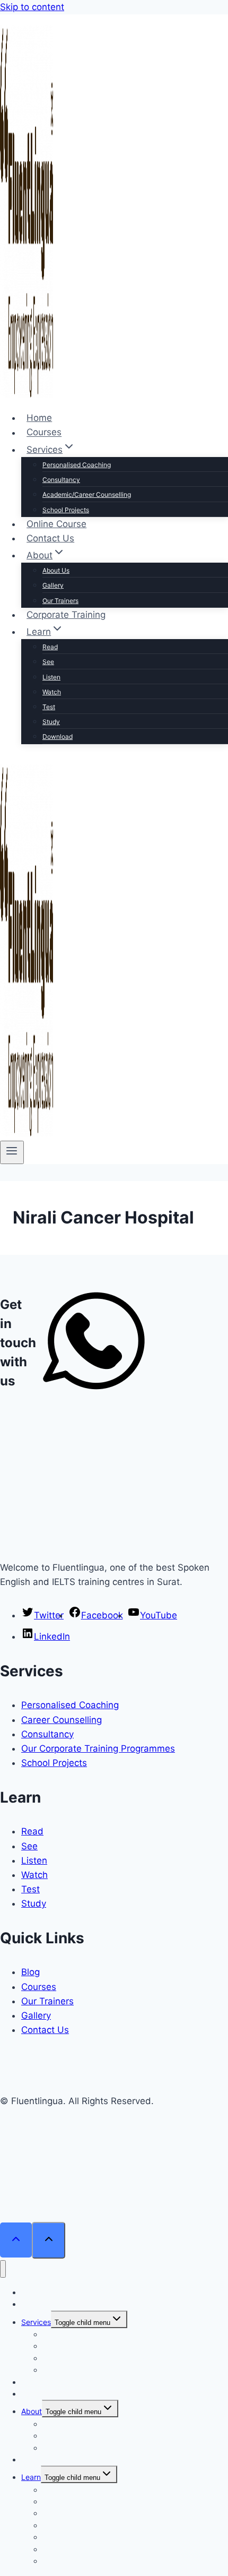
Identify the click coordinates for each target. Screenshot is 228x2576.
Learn (31, 2477)
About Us (56, 570)
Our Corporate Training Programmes (98, 1748)
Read (50, 647)
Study (51, 722)
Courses (44, 433)
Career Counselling (62, 1720)
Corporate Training (66, 615)
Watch (52, 692)
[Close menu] (3, 2269)
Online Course (56, 524)
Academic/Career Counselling (87, 494)
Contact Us (50, 538)
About (32, 2411)
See (48, 662)
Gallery (53, 585)
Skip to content (32, 7)
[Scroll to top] (16, 2240)
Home (39, 418)
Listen (51, 677)
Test (49, 707)
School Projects (66, 510)
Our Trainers (60, 601)
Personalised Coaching (77, 465)
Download (58, 736)
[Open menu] (12, 1152)
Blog (30, 1972)
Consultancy (61, 480)
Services (36, 2322)
